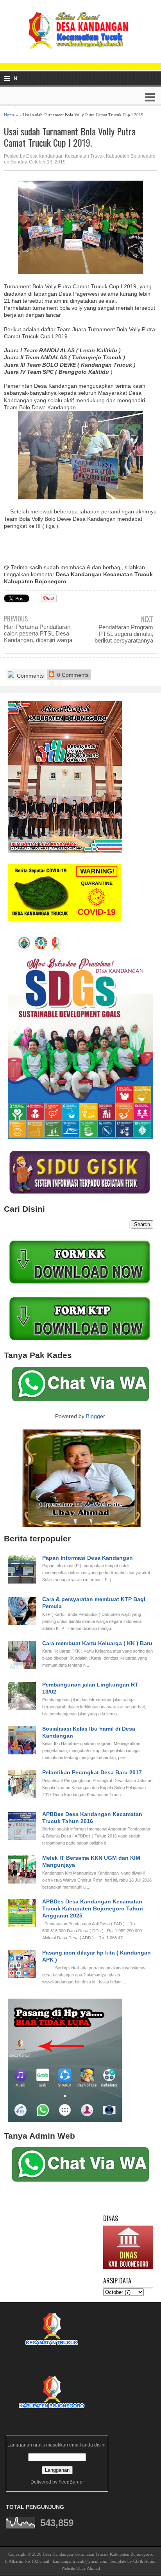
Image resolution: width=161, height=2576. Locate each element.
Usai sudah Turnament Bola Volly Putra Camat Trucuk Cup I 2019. (70, 137)
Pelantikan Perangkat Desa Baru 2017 (92, 1772)
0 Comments (72, 675)
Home (9, 115)
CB (136, 2561)
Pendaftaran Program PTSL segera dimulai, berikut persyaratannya (124, 634)
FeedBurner (71, 2482)
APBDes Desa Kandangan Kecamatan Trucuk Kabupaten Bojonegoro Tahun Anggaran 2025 (93, 1908)
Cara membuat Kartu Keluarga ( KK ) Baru (97, 1643)
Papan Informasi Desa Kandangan (88, 1558)
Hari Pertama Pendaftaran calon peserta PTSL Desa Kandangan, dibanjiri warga (38, 633)
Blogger (95, 1416)
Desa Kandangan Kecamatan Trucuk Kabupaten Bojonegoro (97, 2554)
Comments (30, 676)
